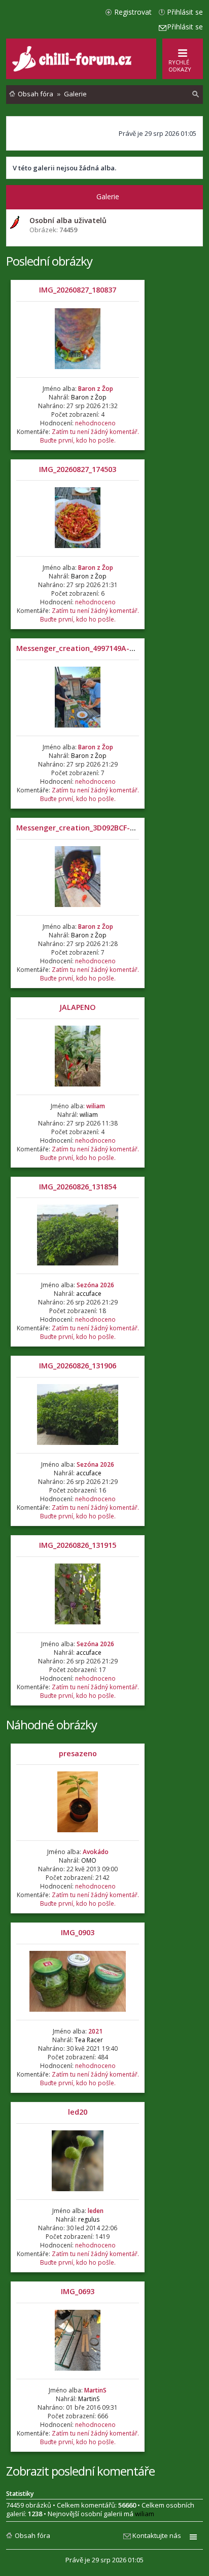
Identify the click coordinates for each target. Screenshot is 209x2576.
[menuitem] (196, 94)
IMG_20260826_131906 (78, 1366)
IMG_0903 (78, 1932)
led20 (78, 2112)
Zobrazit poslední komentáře (80, 2471)
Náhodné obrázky (51, 1725)
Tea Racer (89, 2040)
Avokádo (96, 1852)
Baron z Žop (96, 389)
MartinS (95, 2390)
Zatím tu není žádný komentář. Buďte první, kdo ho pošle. (90, 436)
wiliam (96, 1106)
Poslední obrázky (49, 261)
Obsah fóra (32, 2535)
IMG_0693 (78, 2291)
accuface (89, 1294)
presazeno (78, 1753)
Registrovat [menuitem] (133, 12)
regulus (89, 2219)
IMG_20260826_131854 (78, 1187)
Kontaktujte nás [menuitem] (157, 2535)
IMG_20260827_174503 (78, 469)
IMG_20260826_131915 (78, 1545)
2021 (95, 2031)
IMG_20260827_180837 (78, 290)
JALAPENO (78, 1007)
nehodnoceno (95, 423)
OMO (89, 1860)
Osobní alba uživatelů (68, 220)
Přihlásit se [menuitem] (185, 12)
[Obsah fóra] (73, 69)
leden (96, 2211)
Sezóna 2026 (95, 1285)
